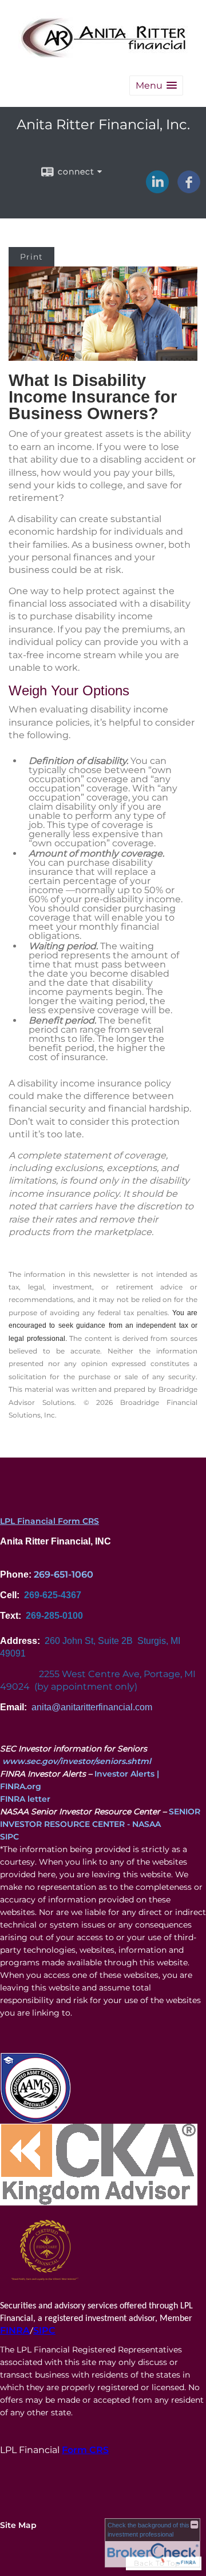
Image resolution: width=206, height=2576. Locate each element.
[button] (156, 85)
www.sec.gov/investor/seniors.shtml (77, 1761)
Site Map (18, 2525)
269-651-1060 (64, 1574)
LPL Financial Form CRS (49, 1521)
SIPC (9, 1837)
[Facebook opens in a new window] (189, 189)
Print (31, 257)
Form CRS (85, 2450)
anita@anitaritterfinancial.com (92, 1707)
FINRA (15, 2330)
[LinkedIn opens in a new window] (157, 189)
